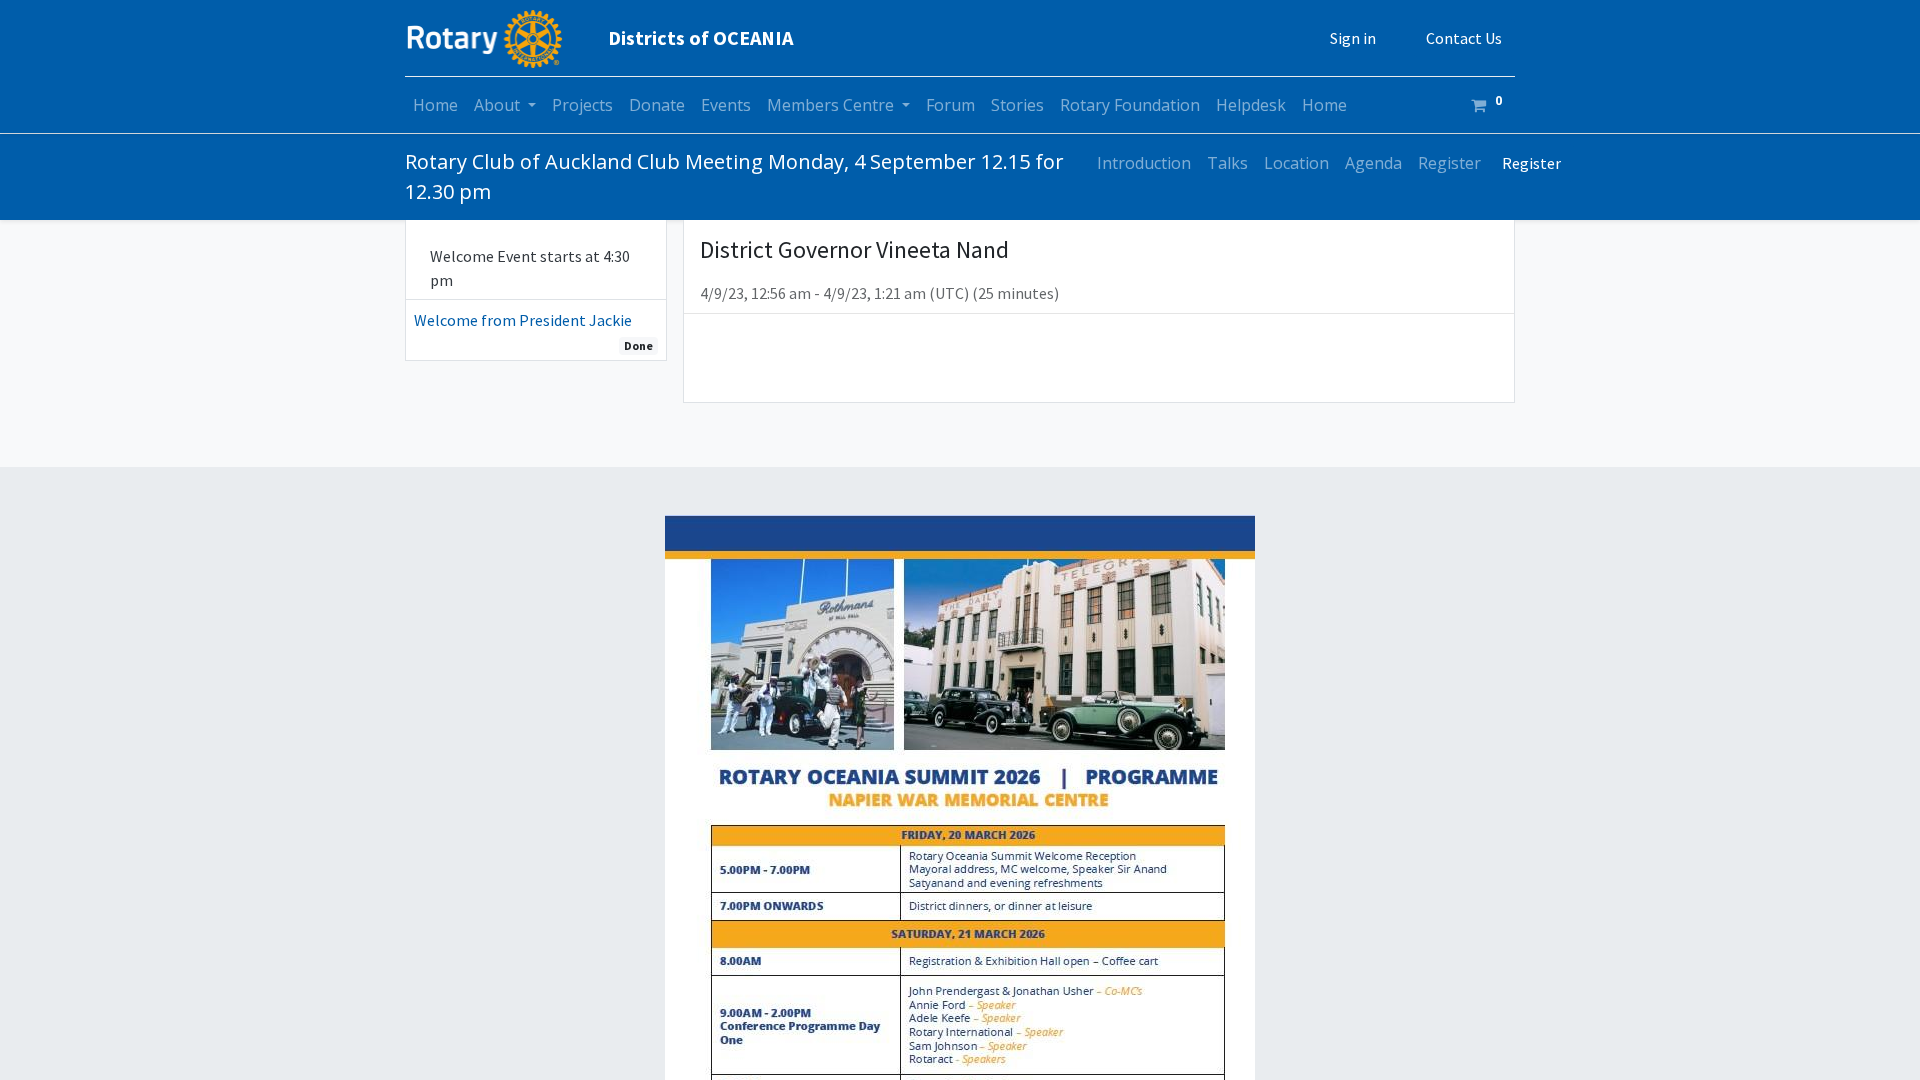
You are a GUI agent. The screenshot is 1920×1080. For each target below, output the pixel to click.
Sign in (1353, 38)
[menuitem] (435, 105)
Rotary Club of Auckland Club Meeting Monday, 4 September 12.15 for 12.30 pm (734, 176)
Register (1531, 163)
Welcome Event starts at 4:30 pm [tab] (530, 268)
